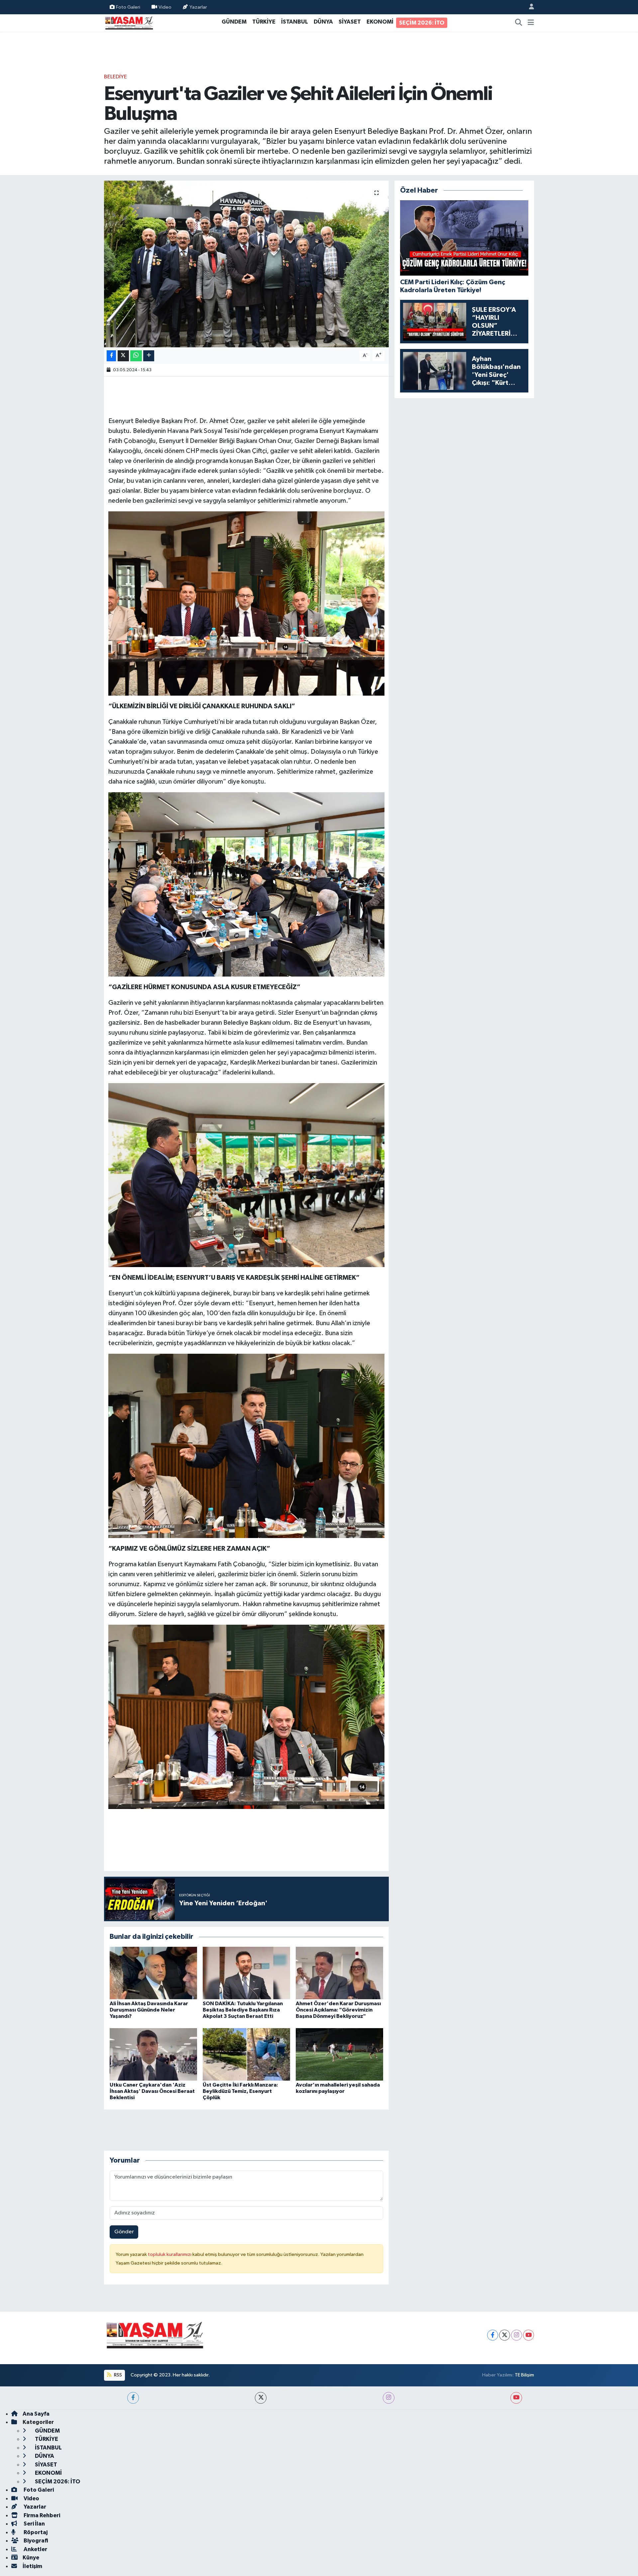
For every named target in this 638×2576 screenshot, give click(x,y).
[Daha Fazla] (149, 356)
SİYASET (350, 22)
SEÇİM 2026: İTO (422, 23)
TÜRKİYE (264, 22)
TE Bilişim (524, 2375)
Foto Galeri (128, 7)
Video (165, 7)
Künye (31, 2558)
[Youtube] (529, 2335)
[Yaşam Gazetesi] (129, 22)
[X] (505, 2335)
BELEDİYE (115, 77)
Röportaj (35, 2532)
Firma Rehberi (41, 2515)
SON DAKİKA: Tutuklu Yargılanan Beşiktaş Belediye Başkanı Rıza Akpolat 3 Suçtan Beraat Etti (243, 2010)
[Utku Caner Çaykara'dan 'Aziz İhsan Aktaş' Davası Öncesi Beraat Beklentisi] (153, 2054)
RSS (117, 2375)
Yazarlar (198, 7)
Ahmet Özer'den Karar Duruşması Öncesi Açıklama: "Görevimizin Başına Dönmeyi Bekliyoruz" (338, 2010)
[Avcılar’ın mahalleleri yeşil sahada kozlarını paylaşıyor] (339, 2054)
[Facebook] (493, 2335)
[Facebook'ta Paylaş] (111, 356)
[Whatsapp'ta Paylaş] (136, 356)
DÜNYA (323, 22)
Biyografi (35, 2541)
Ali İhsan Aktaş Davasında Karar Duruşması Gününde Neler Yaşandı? (149, 2010)
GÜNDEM (234, 22)
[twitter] (261, 2398)
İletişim (32, 2566)
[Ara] (519, 23)
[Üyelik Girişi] (529, 7)
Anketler (35, 2549)
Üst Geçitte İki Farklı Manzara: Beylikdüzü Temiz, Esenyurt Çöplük (240, 2091)
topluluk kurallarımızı (170, 2254)
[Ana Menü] (531, 23)
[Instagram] (517, 2335)
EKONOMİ (380, 22)
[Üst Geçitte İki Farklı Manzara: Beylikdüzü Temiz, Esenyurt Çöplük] (246, 2054)
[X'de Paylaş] (123, 356)
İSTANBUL (295, 22)
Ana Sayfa (36, 2414)
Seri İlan (34, 2524)
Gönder (124, 2232)
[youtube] (516, 2398)
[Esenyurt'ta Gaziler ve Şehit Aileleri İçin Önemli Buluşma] (246, 264)
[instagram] (389, 2398)
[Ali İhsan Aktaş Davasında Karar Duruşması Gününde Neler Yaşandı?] (153, 1973)
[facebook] (133, 2398)
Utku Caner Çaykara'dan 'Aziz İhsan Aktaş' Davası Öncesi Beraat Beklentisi (152, 2091)
